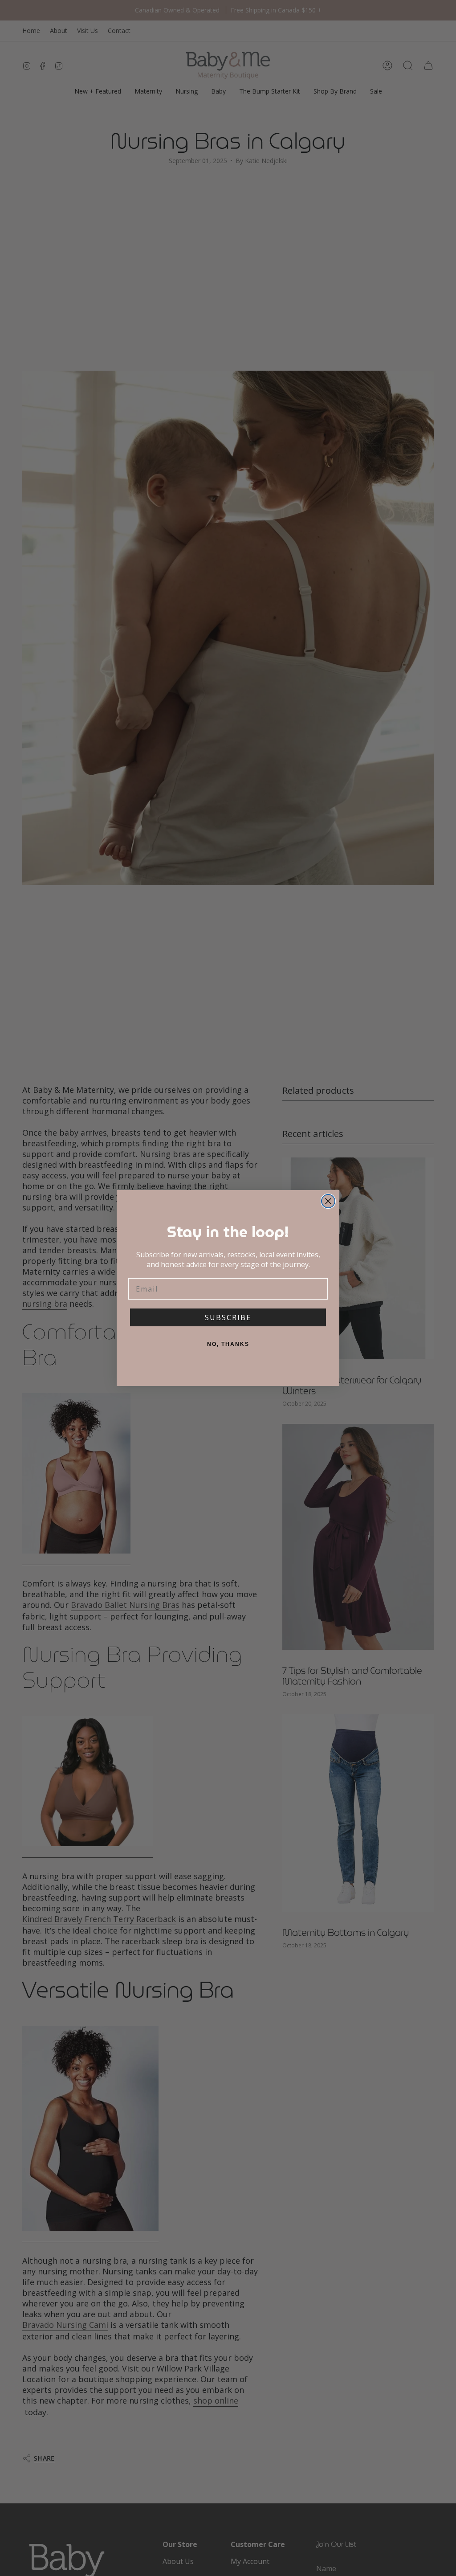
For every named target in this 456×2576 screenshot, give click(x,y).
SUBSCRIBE (228, 1317)
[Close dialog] (328, 1201)
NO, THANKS (228, 1344)
